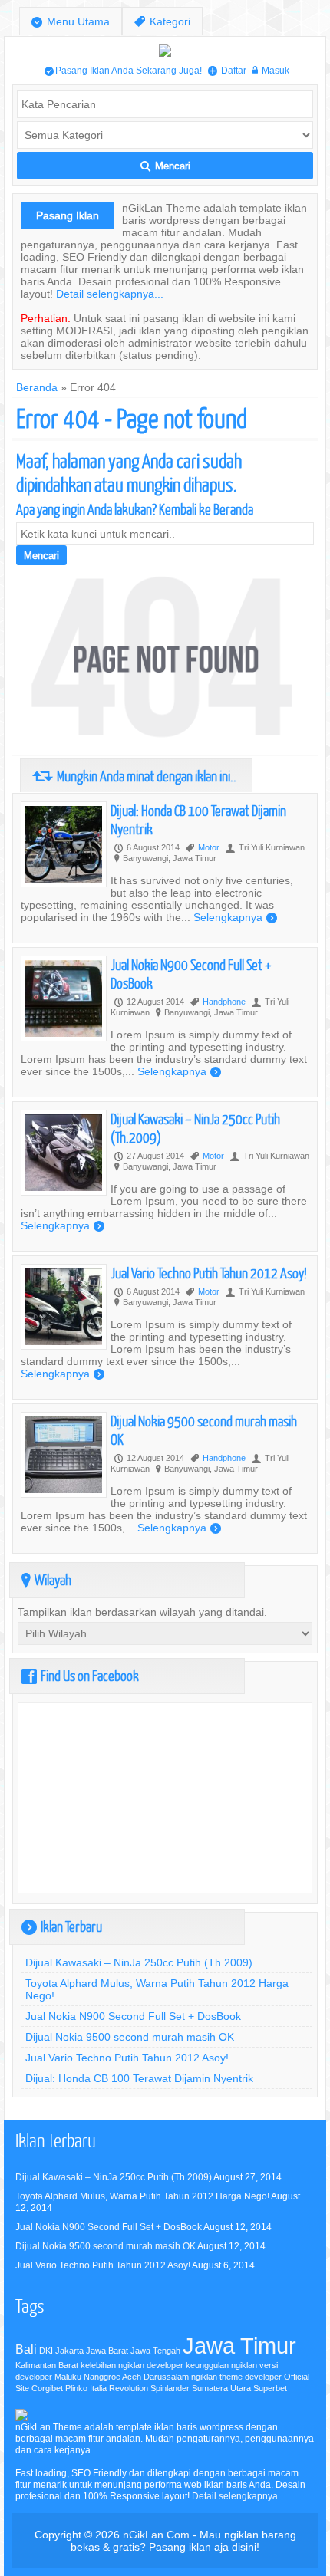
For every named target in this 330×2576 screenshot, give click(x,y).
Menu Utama (71, 22)
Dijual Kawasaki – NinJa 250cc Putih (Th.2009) (139, 1962)
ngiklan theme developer (236, 2377)
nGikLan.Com (156, 2535)
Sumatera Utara (221, 2388)
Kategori (162, 22)
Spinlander (170, 2388)
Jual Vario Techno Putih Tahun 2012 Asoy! (209, 1273)
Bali (26, 2349)
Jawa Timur (239, 2346)
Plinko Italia (86, 2388)
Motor (209, 847)
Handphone (224, 1002)
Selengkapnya (235, 917)
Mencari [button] (165, 166)
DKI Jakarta (61, 2351)
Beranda (37, 387)
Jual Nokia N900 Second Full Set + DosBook (133, 2016)
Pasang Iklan (68, 215)
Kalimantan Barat (47, 2365)
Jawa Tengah (155, 2351)
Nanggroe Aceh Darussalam (136, 2377)
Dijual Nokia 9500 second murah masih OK (130, 2037)
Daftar (227, 70)
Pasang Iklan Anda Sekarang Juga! (123, 70)
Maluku (68, 2377)
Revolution (129, 2388)
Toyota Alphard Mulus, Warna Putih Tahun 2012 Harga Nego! (142, 2196)
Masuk (271, 70)
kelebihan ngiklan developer (132, 2365)
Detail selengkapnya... (110, 294)
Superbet (270, 2388)
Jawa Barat (107, 2351)
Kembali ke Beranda (206, 509)
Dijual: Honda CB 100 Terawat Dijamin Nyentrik (139, 2078)
